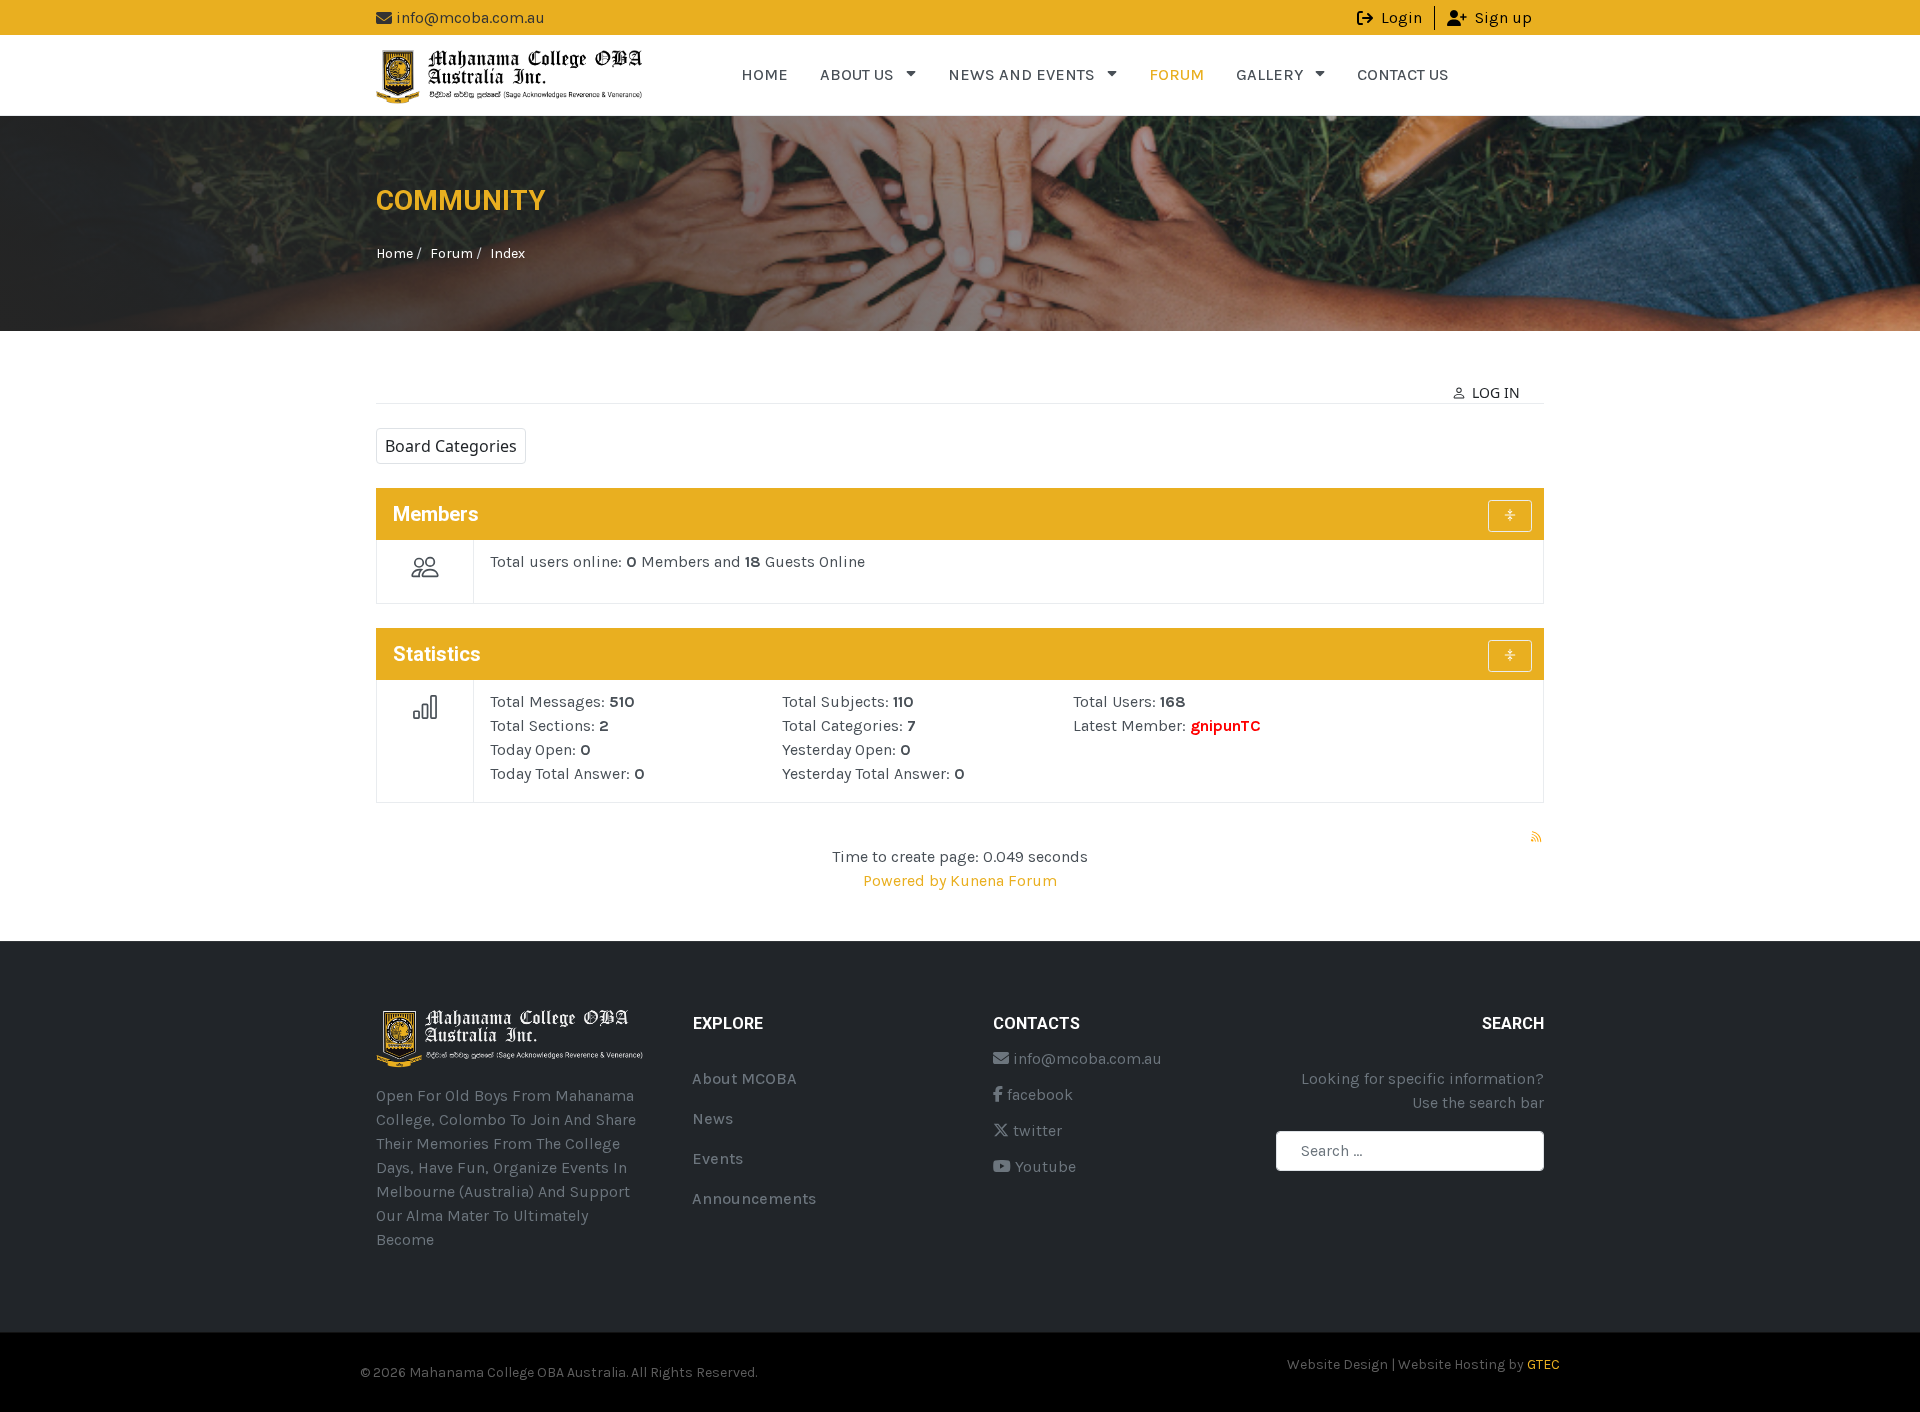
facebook (1038, 1094)
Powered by (904, 880)
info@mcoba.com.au (1085, 1058)
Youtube (1043, 1166)
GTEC (1543, 1364)
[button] (868, 75)
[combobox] (1410, 1151)
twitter (1035, 1130)
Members (436, 514)
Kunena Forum (1003, 880)
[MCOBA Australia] (511, 73)
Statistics (437, 654)
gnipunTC (1225, 725)
